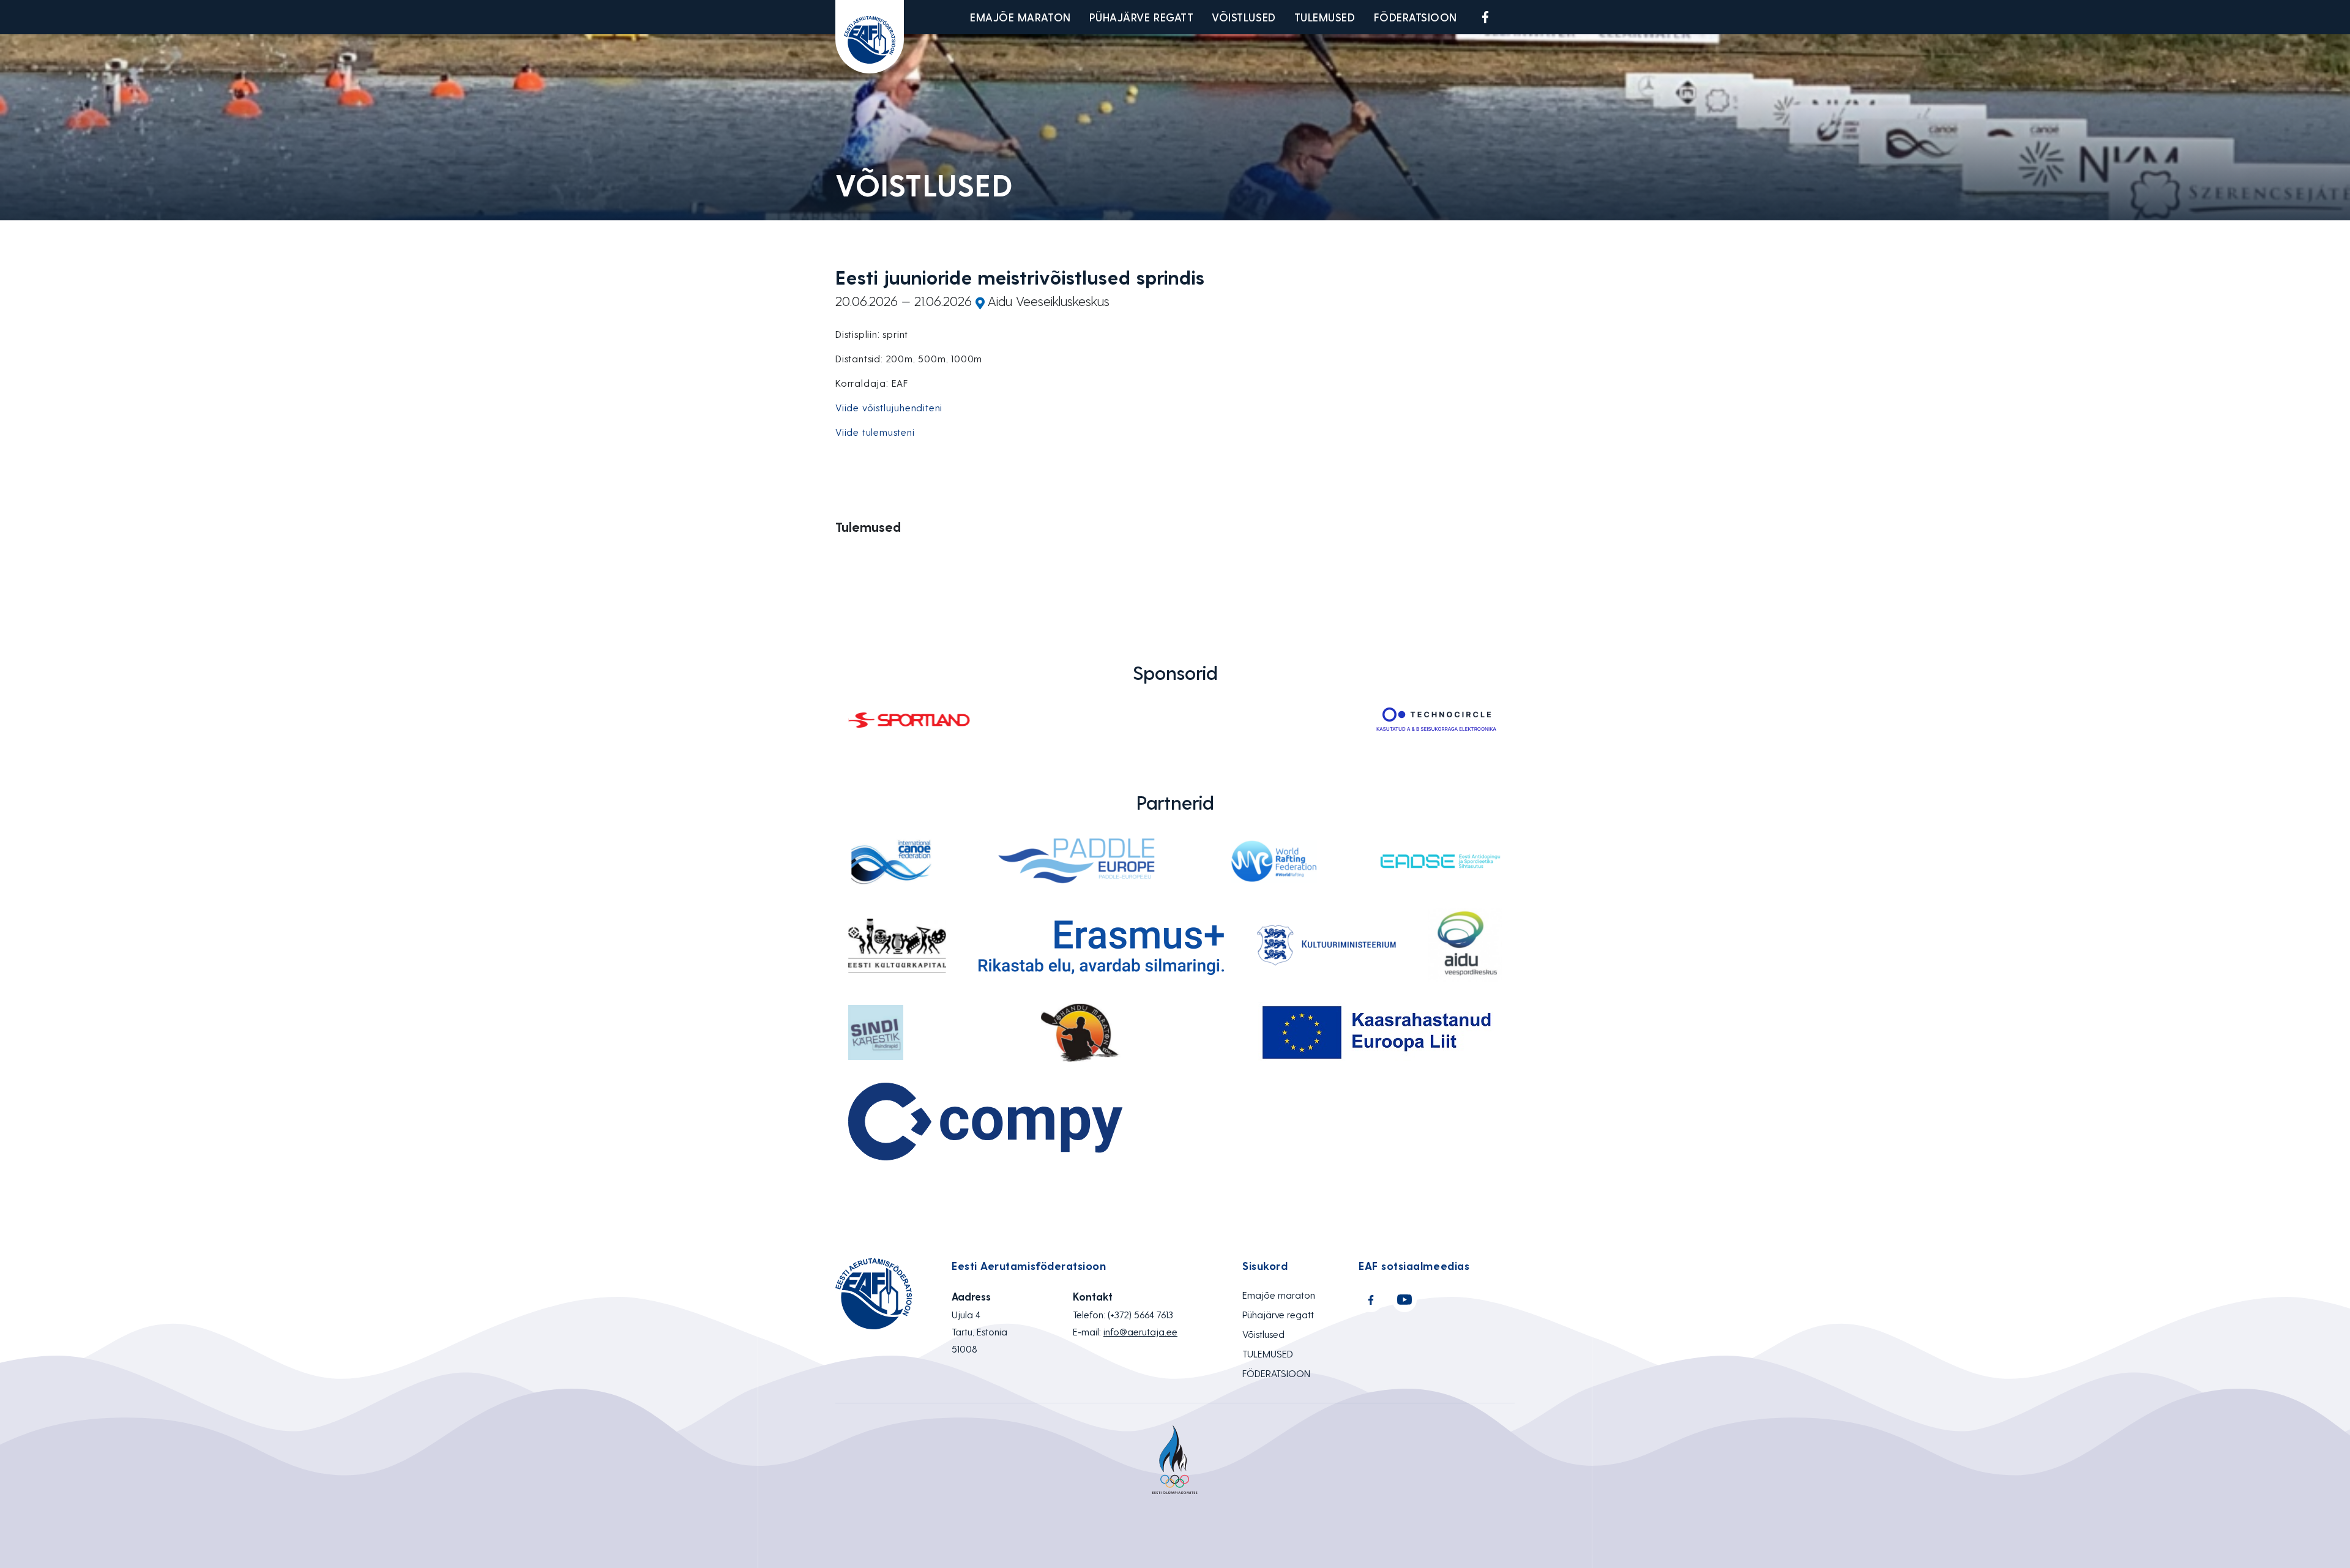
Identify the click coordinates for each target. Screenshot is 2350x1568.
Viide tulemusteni (875, 432)
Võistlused (1244, 17)
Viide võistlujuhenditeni (889, 407)
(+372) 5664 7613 (1140, 1314)
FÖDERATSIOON (1416, 17)
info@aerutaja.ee (1140, 1331)
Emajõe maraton (1020, 17)
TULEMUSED (1325, 17)
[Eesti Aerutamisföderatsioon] (870, 37)
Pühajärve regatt (1142, 17)
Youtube (1514, 17)
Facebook (1485, 17)
